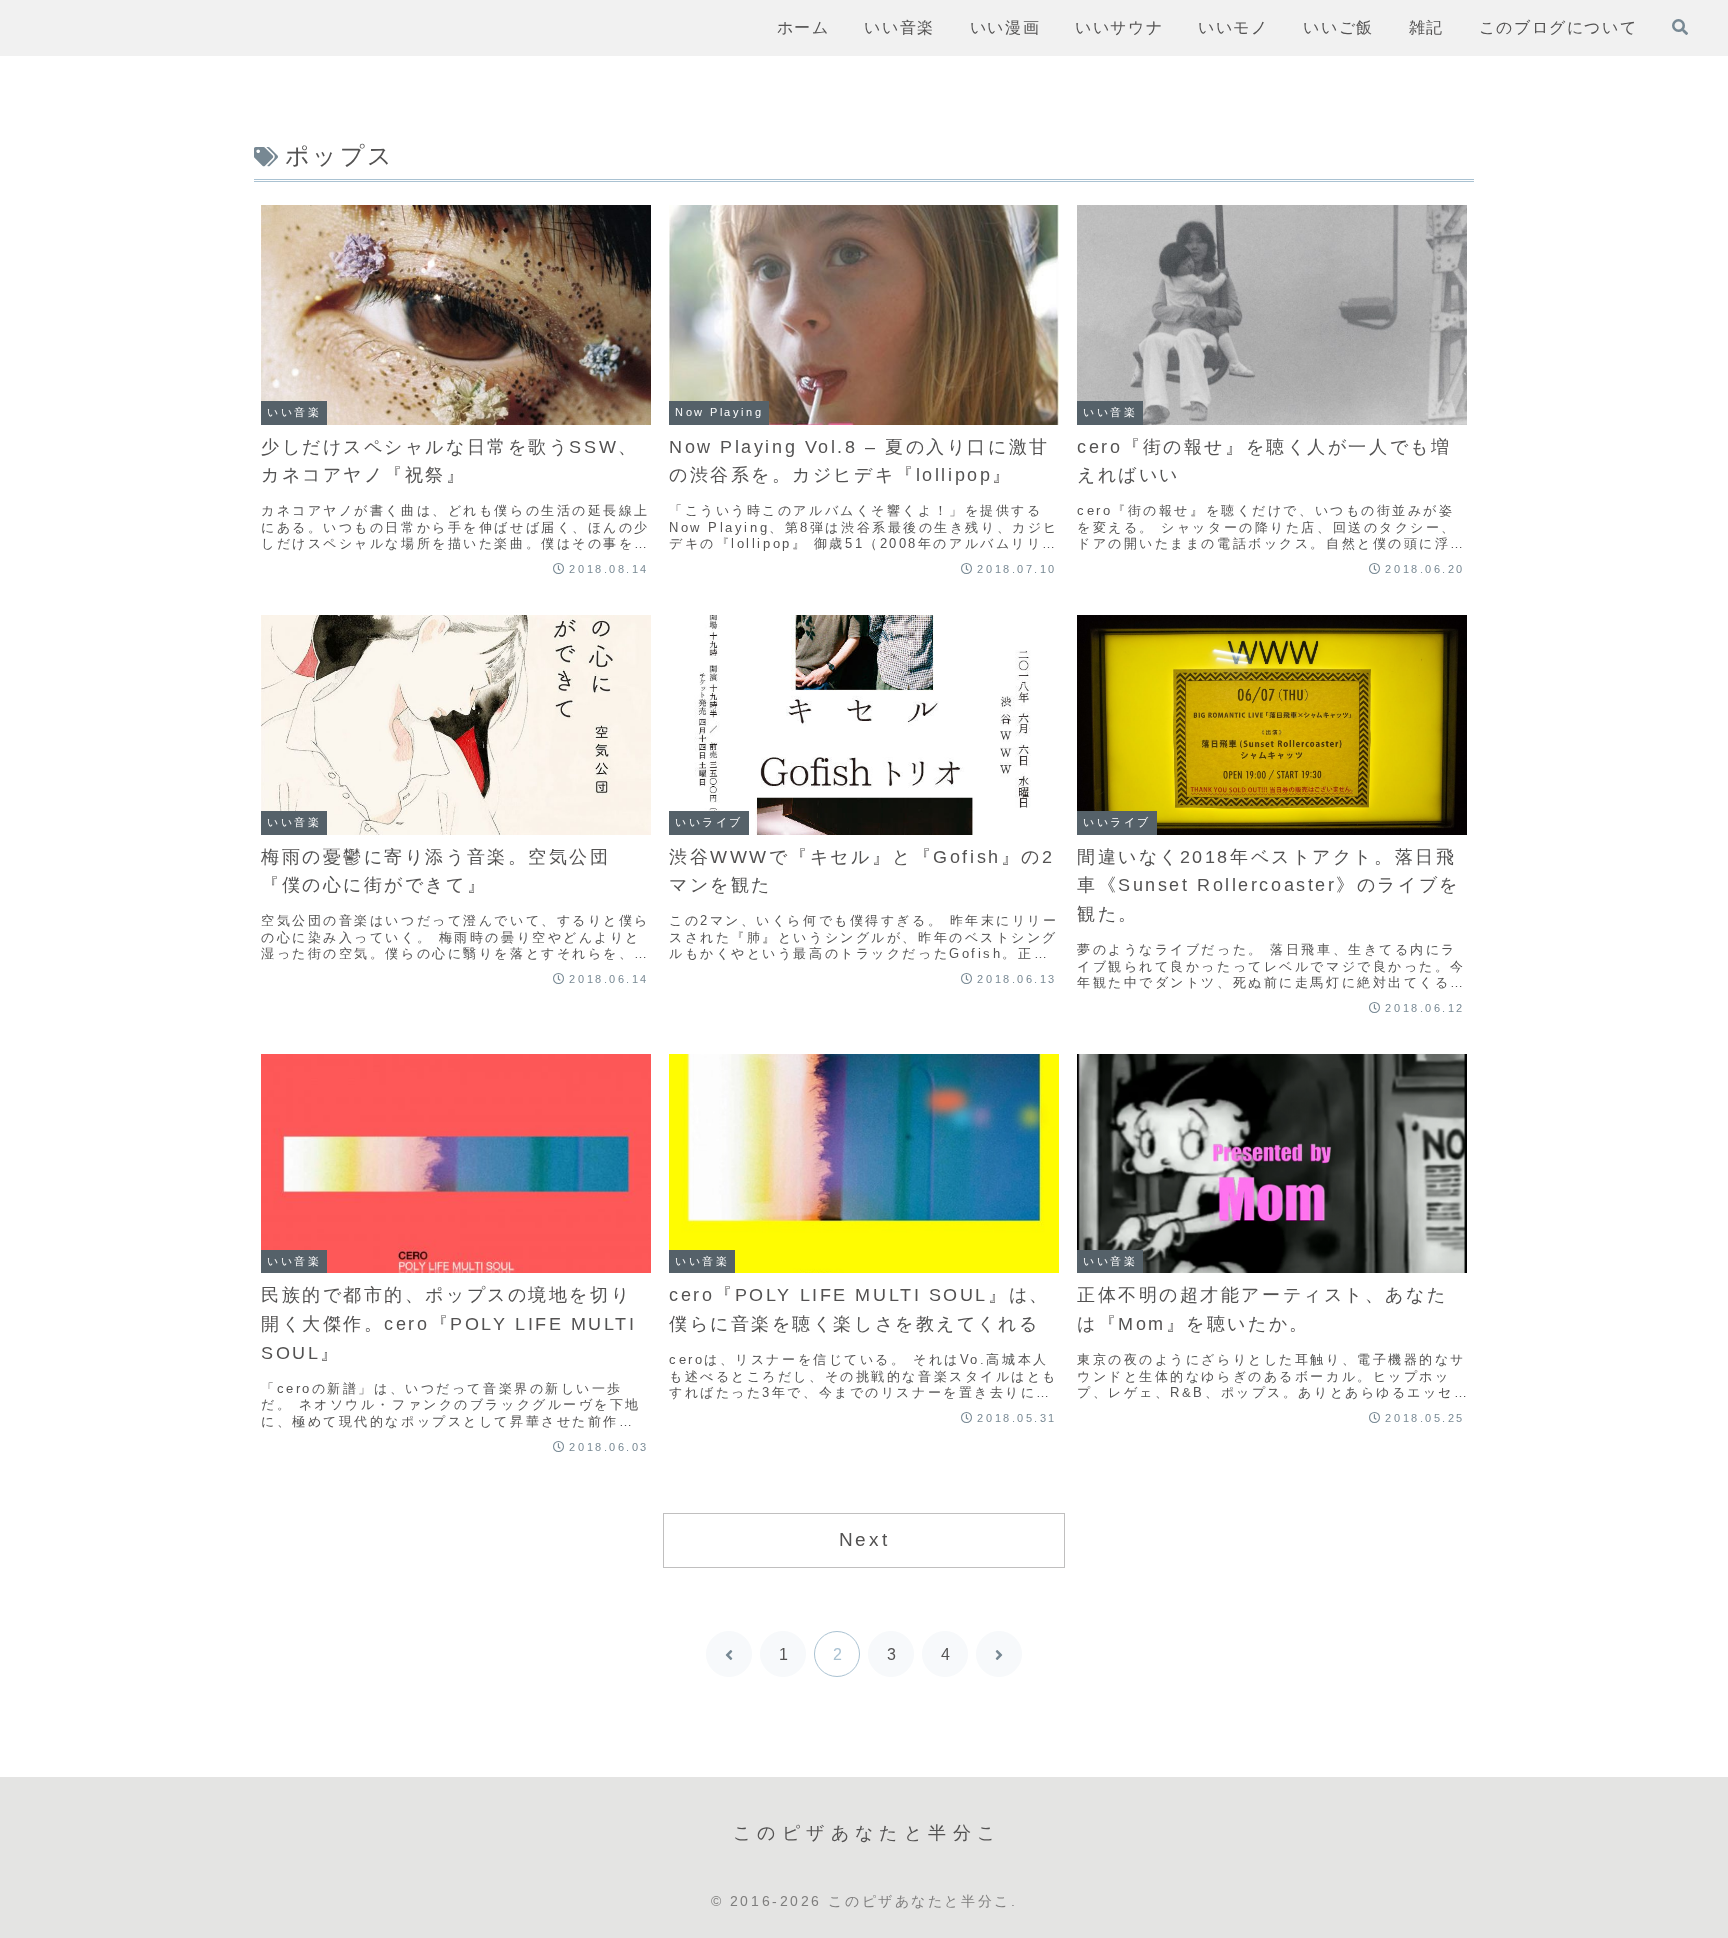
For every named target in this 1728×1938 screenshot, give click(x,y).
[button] (1083, 1659)
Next (864, 1539)
